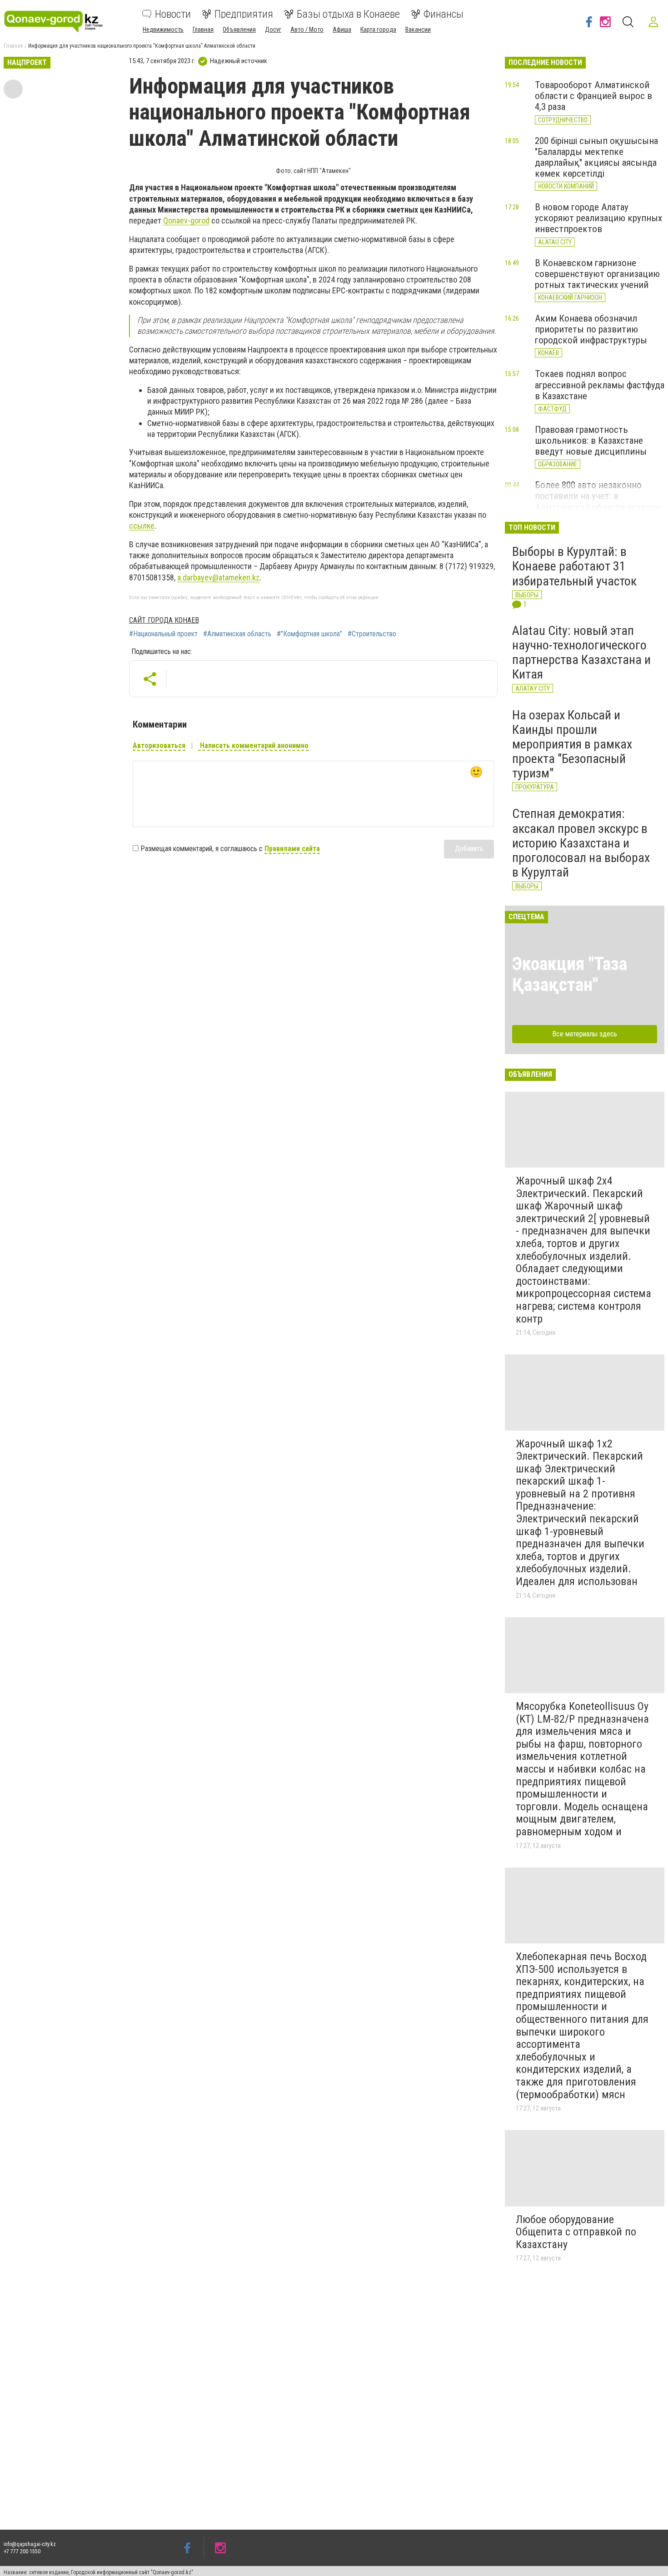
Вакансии (418, 30)
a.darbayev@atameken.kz (218, 577)
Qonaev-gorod (186, 220)
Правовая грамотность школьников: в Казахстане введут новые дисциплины (591, 441)
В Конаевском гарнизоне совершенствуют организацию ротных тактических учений (597, 274)
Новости (173, 14)
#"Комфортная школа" (309, 634)
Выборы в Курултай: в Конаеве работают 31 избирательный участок (574, 566)
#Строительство (372, 634)
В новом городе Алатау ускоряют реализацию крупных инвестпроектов (598, 218)
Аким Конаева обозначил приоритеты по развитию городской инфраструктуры (591, 329)
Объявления (239, 30)
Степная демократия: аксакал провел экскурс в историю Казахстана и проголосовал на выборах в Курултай (581, 843)
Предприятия (244, 14)
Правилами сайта (292, 849)
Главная (203, 30)
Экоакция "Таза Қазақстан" (570, 974)
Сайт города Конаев (164, 620)
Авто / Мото (307, 30)
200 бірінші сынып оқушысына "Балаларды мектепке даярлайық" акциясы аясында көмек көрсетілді (596, 157)
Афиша (342, 30)
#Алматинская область (237, 634)
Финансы (444, 14)
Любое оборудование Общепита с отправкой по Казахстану (576, 2232)
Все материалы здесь (585, 1034)
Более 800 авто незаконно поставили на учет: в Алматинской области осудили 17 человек (598, 501)
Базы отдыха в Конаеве (348, 14)
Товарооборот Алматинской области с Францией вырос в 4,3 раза (593, 96)
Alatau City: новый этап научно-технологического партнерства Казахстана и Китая (581, 653)
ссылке (142, 526)
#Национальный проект (163, 634)
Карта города (378, 30)
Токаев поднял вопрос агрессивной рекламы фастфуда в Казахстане (600, 385)
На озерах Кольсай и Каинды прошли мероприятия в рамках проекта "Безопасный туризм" (572, 744)
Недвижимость (163, 30)
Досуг (273, 30)
